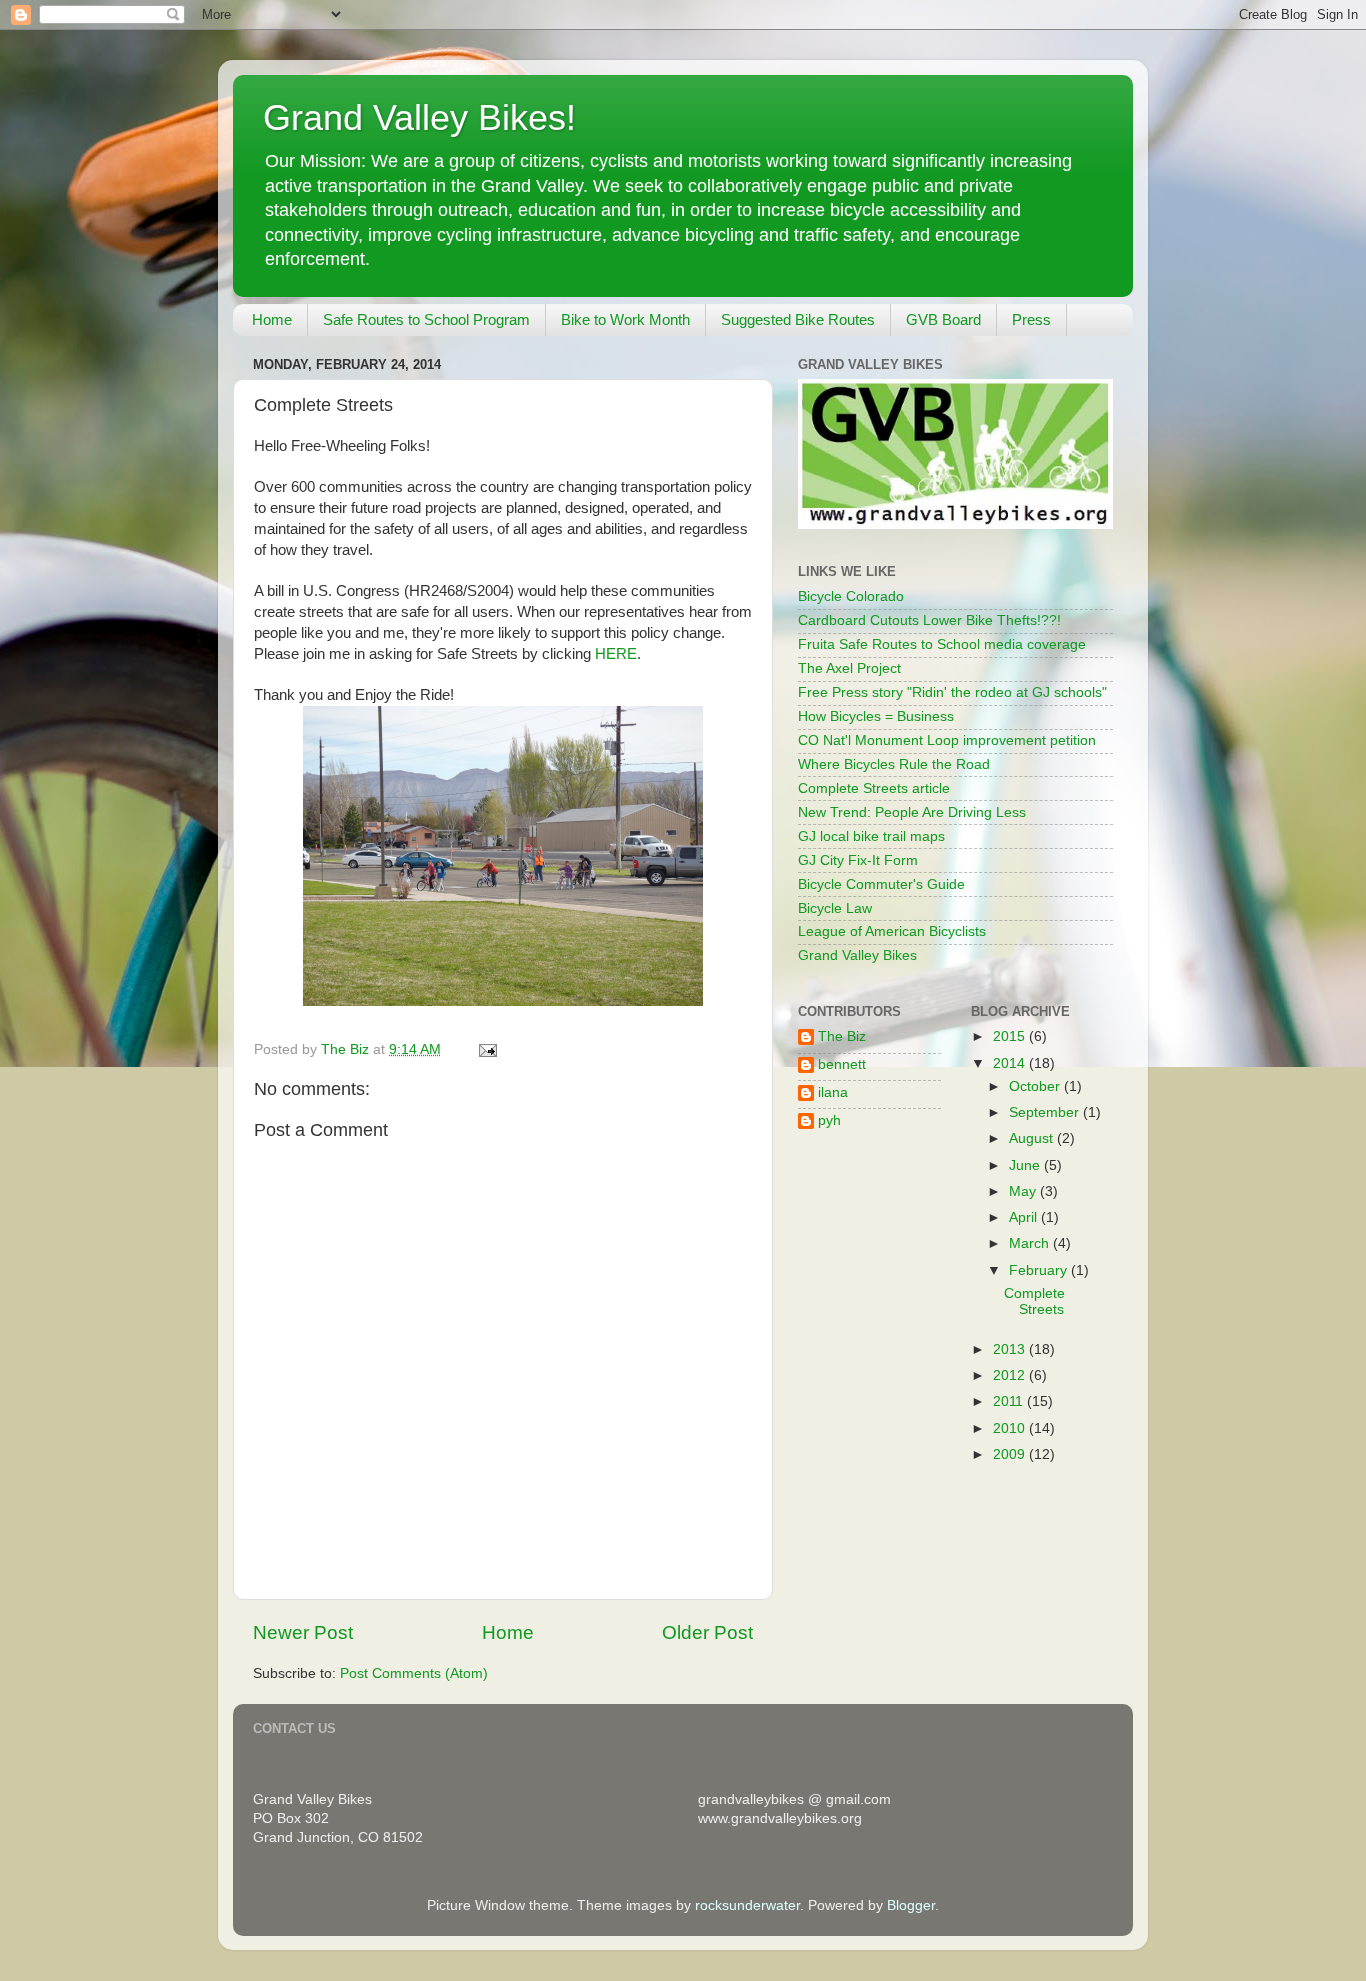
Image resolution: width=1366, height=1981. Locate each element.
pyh (829, 1120)
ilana (833, 1092)
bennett (842, 1064)
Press (1031, 319)
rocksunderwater (747, 1905)
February (1040, 1270)
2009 (1011, 1454)
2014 (1011, 1063)
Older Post (707, 1632)
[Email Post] (486, 1049)
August (1033, 1138)
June (1026, 1165)
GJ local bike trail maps (871, 836)
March (1031, 1243)
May (1024, 1191)
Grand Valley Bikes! (419, 117)
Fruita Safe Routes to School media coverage (942, 644)
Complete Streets (1034, 1301)
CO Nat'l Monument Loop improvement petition (947, 740)
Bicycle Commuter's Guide (881, 884)
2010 (1011, 1428)
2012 (1011, 1375)
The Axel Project (849, 668)
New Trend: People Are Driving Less (912, 812)
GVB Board (943, 319)
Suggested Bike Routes (798, 319)
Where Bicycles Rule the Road (894, 764)
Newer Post (303, 1632)
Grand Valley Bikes (857, 955)
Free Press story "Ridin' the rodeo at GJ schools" (952, 692)
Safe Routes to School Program (426, 319)
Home (272, 319)
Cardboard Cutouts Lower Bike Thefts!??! (929, 620)
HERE (616, 654)
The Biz (842, 1036)
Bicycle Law (835, 908)
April (1025, 1217)
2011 (1010, 1401)
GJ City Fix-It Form (858, 860)
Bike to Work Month (625, 319)
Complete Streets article (874, 788)
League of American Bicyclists (892, 931)
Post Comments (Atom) (414, 1673)
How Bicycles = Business (876, 716)
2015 (1011, 1036)
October (1036, 1086)
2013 (1011, 1349)
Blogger (911, 1905)
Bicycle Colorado (851, 596)
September (1046, 1112)
